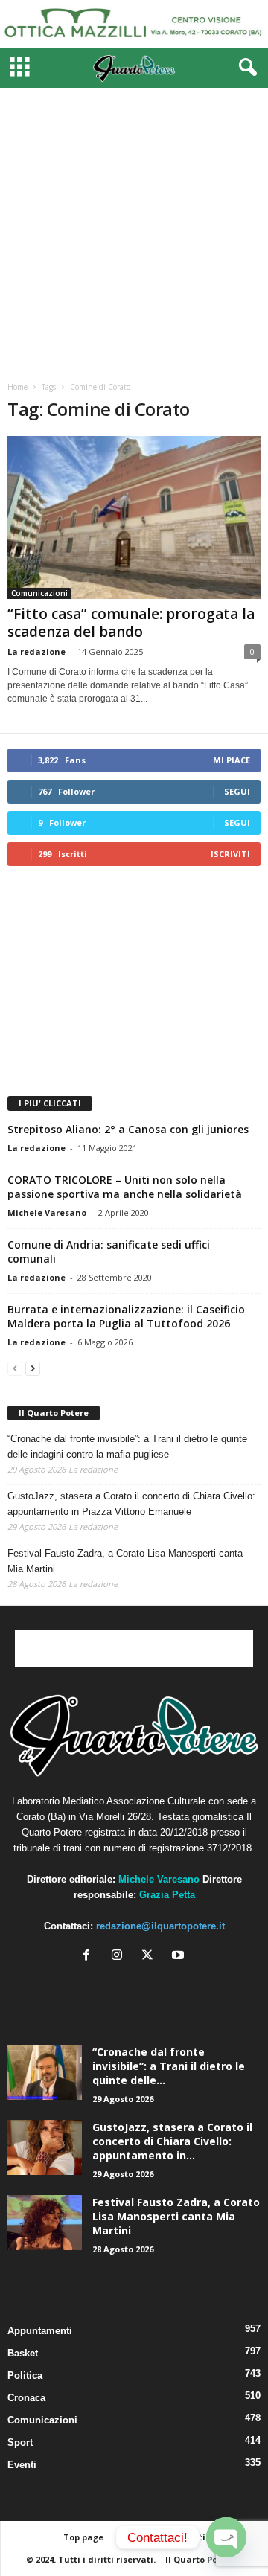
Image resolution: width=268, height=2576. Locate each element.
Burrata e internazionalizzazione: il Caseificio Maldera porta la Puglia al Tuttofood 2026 (126, 1316)
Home (17, 387)
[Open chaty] (226, 2537)
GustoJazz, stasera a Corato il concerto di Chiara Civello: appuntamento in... (172, 2141)
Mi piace (232, 760)
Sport (20, 2442)
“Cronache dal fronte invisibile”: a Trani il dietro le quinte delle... (169, 2066)
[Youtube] (180, 1957)
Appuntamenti (40, 2331)
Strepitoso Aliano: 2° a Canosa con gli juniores (128, 1129)
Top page (83, 2537)
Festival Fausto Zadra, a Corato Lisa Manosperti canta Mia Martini (125, 1561)
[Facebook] (90, 1957)
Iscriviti (230, 854)
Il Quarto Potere (54, 1413)
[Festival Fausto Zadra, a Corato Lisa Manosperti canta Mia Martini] (45, 2223)
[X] (151, 1957)
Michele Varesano (47, 1212)
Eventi (22, 2465)
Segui (237, 791)
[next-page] (33, 1368)
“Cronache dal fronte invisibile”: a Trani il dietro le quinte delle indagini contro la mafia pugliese (127, 1446)
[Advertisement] (134, 229)
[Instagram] (120, 1957)
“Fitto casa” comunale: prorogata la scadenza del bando (131, 623)
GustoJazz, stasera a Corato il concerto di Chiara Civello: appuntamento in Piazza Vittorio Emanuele (131, 1504)
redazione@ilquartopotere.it (160, 1926)
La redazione (36, 651)
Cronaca (26, 2398)
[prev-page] (15, 1368)
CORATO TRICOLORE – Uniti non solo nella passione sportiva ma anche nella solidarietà (125, 1187)
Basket (23, 2353)
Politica (25, 2375)
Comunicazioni (39, 593)
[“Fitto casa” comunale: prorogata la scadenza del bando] (134, 518)
